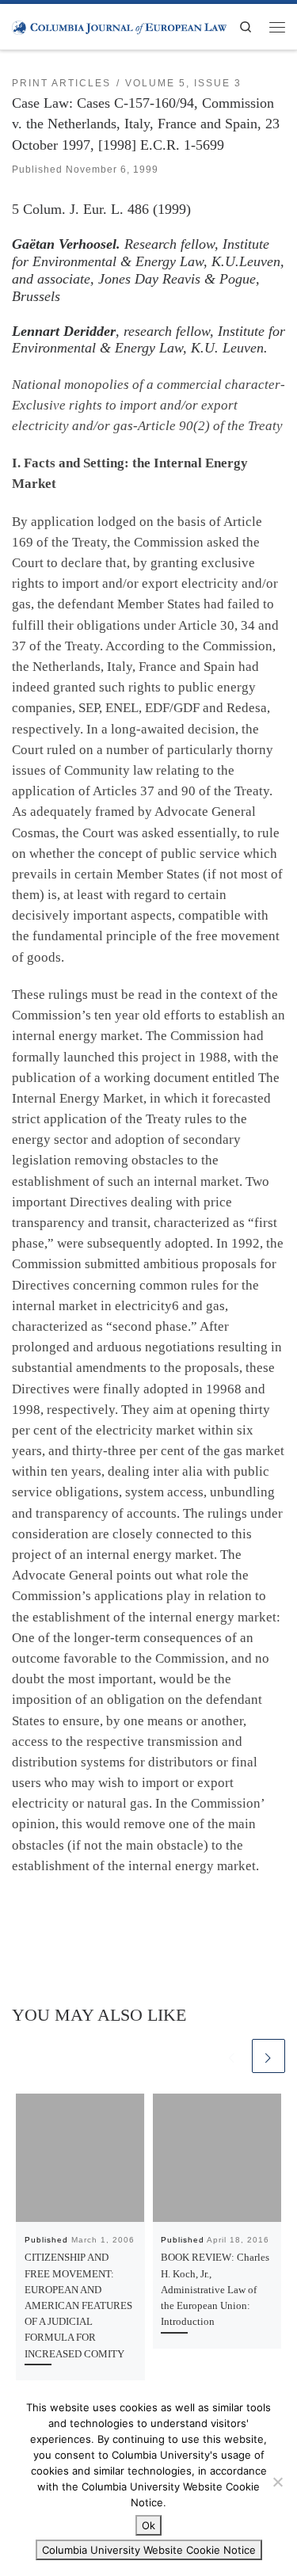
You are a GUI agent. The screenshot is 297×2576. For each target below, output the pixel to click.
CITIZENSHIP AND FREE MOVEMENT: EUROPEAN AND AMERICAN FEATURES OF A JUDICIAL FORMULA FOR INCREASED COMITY (78, 2305)
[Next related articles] (268, 2056)
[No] (277, 2482)
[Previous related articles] (232, 2056)
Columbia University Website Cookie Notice (149, 2550)
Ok (148, 2525)
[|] (119, 26)
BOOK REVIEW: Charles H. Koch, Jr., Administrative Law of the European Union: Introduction (215, 2289)
